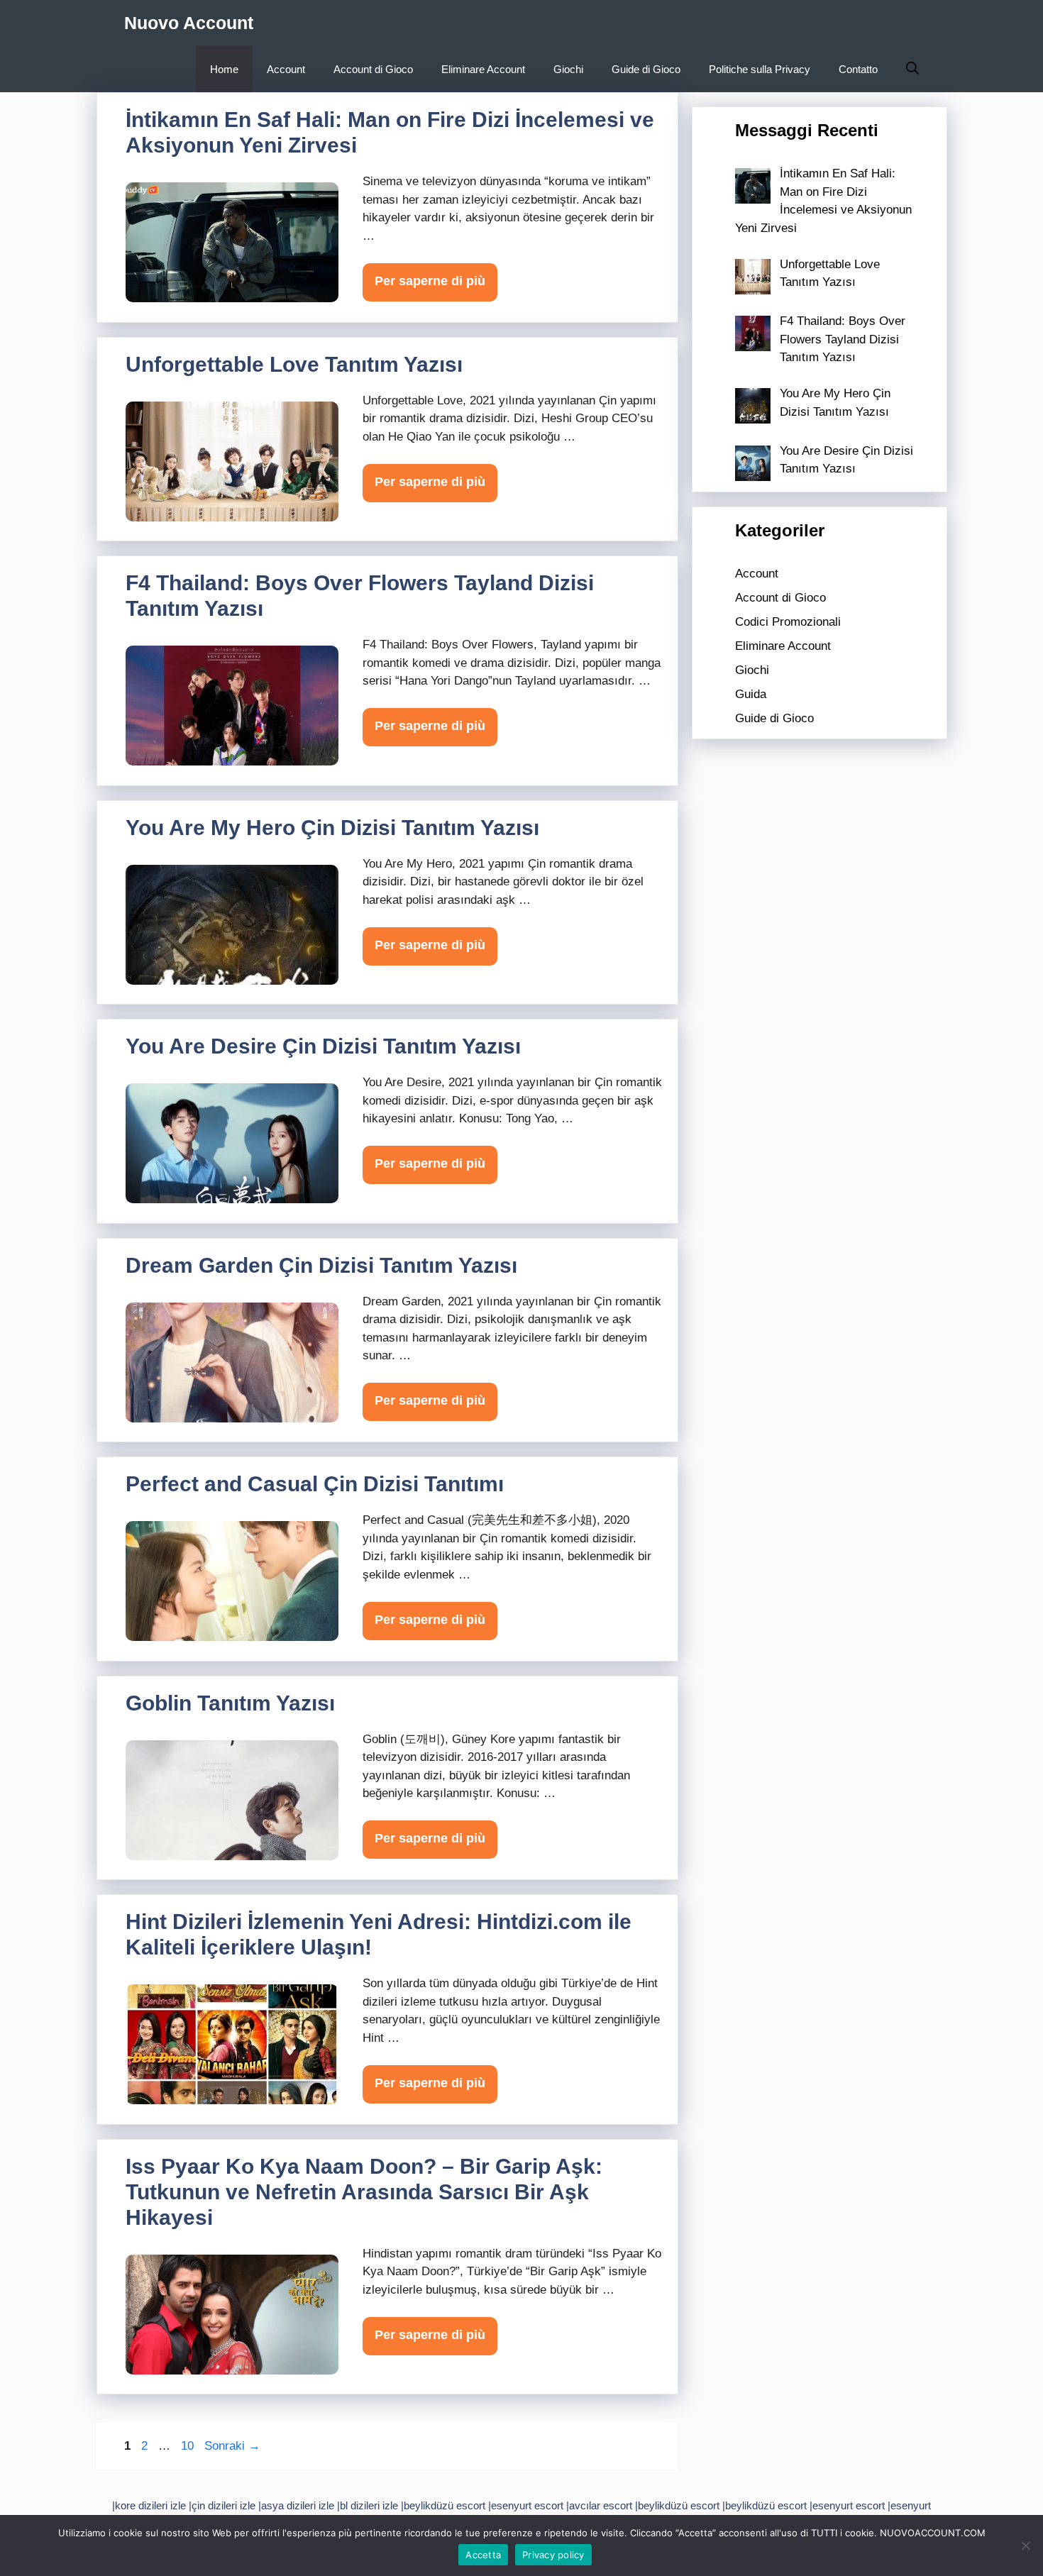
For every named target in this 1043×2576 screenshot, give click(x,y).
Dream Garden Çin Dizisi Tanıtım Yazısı (321, 1265)
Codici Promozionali (788, 622)
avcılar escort (601, 2505)
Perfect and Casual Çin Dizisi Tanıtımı (315, 1484)
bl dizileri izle (369, 2505)
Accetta (483, 2555)
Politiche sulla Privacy (760, 69)
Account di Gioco (373, 69)
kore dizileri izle (150, 2505)
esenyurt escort (527, 2505)
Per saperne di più (430, 281)
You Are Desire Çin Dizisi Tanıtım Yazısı (323, 1046)
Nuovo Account (189, 23)
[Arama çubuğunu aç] (912, 69)
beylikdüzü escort (445, 2505)
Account (286, 69)
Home (224, 69)
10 (189, 2446)
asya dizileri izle (298, 2505)
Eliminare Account (483, 69)
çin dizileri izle (223, 2505)
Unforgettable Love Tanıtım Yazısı (294, 364)
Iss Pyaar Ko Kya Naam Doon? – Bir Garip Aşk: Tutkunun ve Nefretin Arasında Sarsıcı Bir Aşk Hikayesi (364, 2192)
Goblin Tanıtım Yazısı (230, 1703)
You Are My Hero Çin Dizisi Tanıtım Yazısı (332, 828)
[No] (1025, 2545)
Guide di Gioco (646, 69)
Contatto (858, 69)
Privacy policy (553, 2555)
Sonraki (232, 2446)
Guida (751, 694)
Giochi (568, 69)
